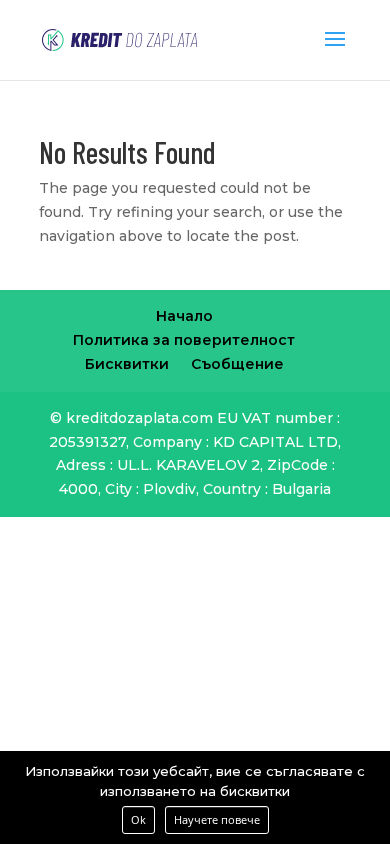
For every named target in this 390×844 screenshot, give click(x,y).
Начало (184, 316)
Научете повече (217, 819)
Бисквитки (127, 364)
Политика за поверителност (184, 340)
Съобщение (237, 364)
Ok (138, 819)
